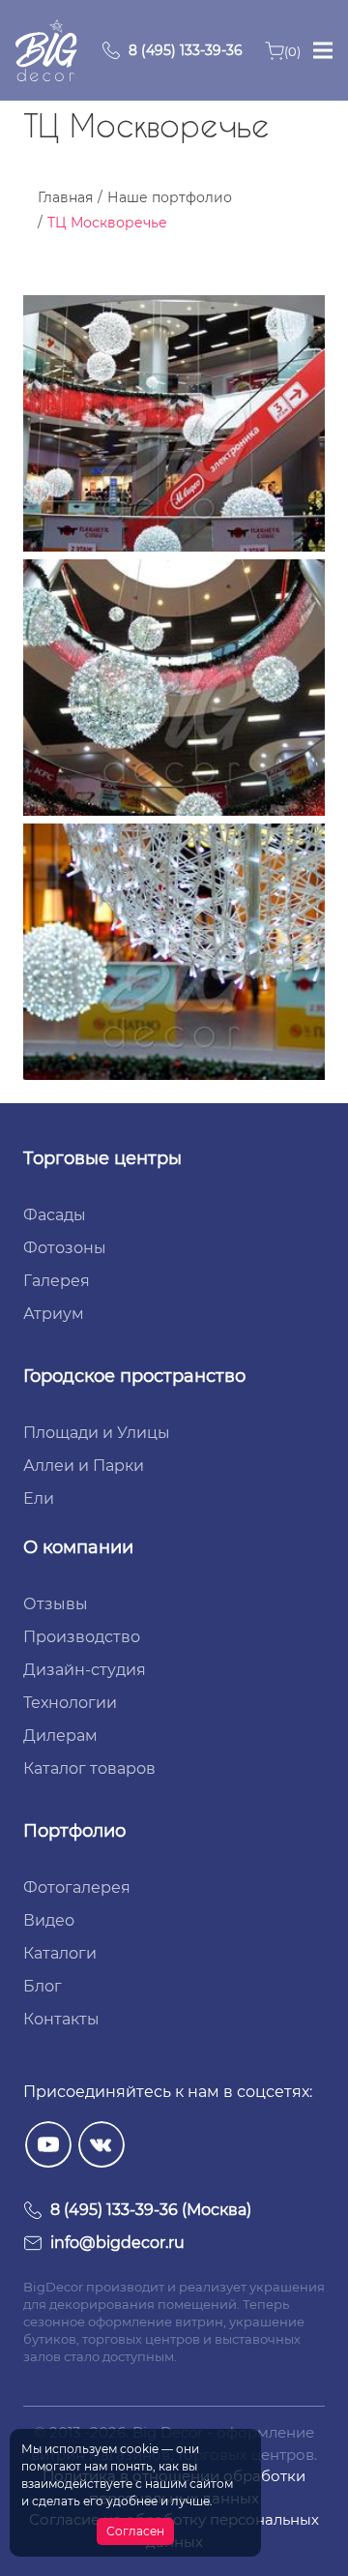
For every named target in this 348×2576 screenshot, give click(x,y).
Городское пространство (134, 1376)
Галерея (57, 1281)
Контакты (61, 2019)
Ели (39, 1498)
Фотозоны (65, 1248)
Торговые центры (102, 1158)
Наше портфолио (170, 197)
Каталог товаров (89, 1768)
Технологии (70, 1703)
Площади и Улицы (97, 1433)
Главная (65, 197)
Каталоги (60, 1953)
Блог (43, 1986)
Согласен (135, 2531)
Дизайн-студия (85, 1670)
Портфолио (74, 1831)
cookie (139, 2449)
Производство (82, 1637)
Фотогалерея (77, 1887)
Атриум (54, 1314)
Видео (49, 1920)
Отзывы (56, 1604)
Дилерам (60, 1736)
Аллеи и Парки (84, 1466)
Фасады (55, 1215)
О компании (78, 1547)
